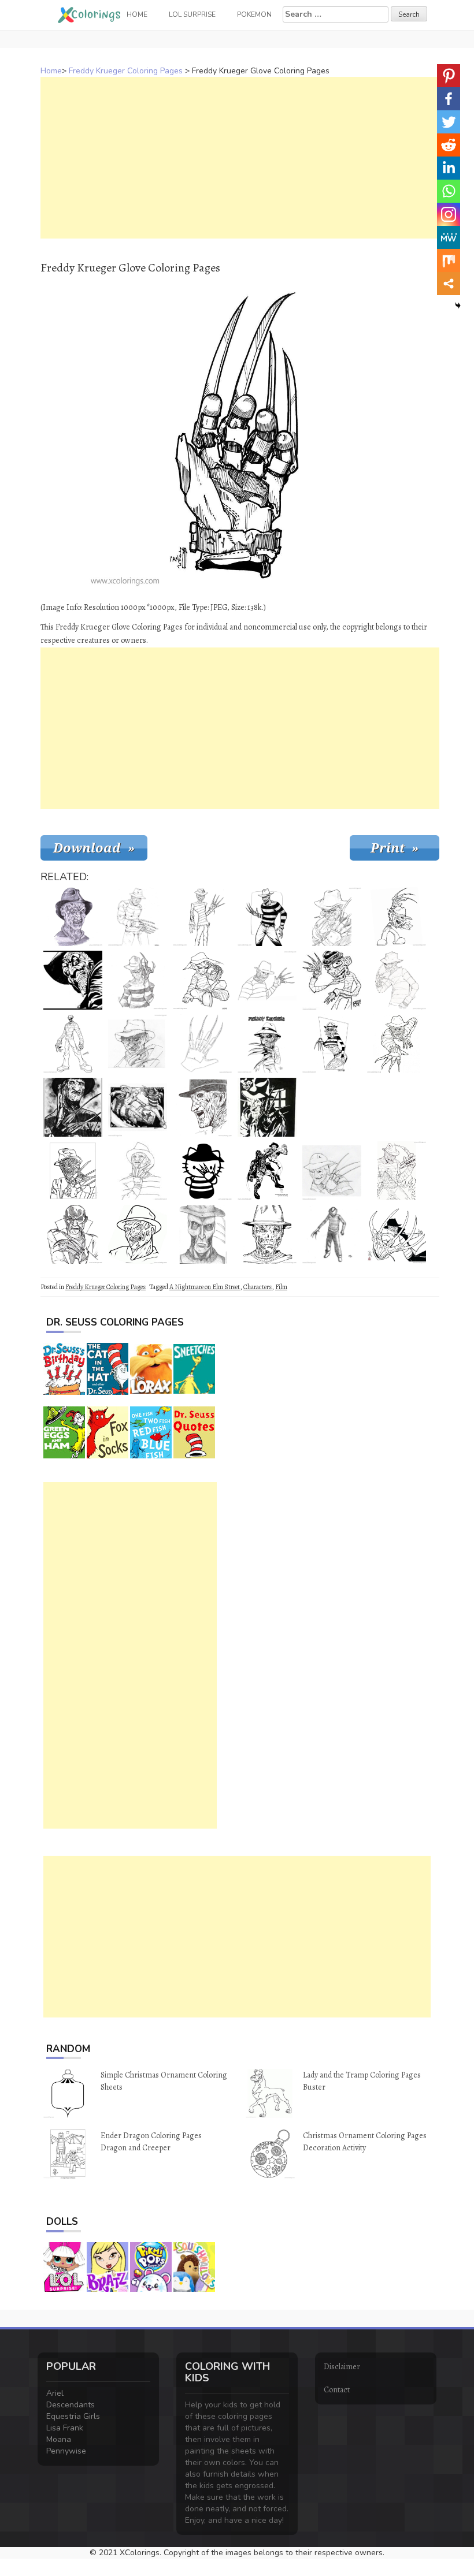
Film (281, 1287)
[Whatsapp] (449, 191)
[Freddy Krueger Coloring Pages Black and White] (73, 1044)
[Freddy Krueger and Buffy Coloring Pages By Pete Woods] (138, 1107)
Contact (337, 2390)
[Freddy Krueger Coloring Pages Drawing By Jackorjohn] (138, 1044)
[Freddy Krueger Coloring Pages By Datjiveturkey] (332, 1171)
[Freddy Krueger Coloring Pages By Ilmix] (73, 980)
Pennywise (66, 2451)
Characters (258, 1287)
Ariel (55, 2393)
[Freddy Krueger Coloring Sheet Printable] (138, 980)
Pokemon (254, 14)
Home (51, 71)
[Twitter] (449, 122)
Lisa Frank (65, 2428)
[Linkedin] (449, 168)
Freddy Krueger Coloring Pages (126, 71)
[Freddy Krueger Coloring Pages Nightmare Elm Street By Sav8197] (332, 1107)
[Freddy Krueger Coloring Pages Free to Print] (267, 980)
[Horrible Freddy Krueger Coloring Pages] (73, 1171)
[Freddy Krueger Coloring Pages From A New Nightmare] (73, 1234)
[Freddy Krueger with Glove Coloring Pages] (138, 1171)
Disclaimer (342, 2367)
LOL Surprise (192, 14)
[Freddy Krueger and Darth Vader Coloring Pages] (267, 1171)
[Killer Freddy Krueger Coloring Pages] (138, 1234)
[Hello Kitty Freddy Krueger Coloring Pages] (202, 1171)
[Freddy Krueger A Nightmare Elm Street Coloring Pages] (138, 917)
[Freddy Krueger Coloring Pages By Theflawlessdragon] (267, 1107)
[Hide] (458, 306)
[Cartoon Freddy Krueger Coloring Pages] (332, 980)
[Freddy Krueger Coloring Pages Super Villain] (397, 1234)
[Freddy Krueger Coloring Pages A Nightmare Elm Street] (397, 1044)
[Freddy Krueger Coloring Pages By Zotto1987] (332, 917)
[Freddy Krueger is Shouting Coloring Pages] (397, 917)
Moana (59, 2439)
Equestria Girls (73, 2416)
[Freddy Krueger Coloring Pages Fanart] (73, 1107)
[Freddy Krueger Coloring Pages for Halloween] (397, 1171)
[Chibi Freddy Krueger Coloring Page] (202, 980)
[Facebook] (449, 99)
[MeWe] (449, 237)
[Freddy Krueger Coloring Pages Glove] (202, 1044)
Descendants (71, 2405)
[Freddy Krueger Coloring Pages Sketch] (397, 980)
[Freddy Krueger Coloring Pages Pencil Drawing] (73, 917)
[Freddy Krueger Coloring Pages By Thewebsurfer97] (202, 1234)
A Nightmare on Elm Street (205, 1287)
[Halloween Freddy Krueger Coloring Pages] (202, 1107)
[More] (449, 284)
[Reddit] (449, 145)
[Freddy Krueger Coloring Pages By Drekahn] (332, 1234)
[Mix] (449, 260)
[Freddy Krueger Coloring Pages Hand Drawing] (267, 1044)
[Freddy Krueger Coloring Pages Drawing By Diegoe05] (202, 917)
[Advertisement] (240, 158)
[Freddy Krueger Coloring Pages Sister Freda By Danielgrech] (332, 1044)
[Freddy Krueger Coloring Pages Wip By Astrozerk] (397, 1107)
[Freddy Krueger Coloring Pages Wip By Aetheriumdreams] (267, 1234)
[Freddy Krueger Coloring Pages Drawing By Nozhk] (267, 917)
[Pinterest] (449, 76)
